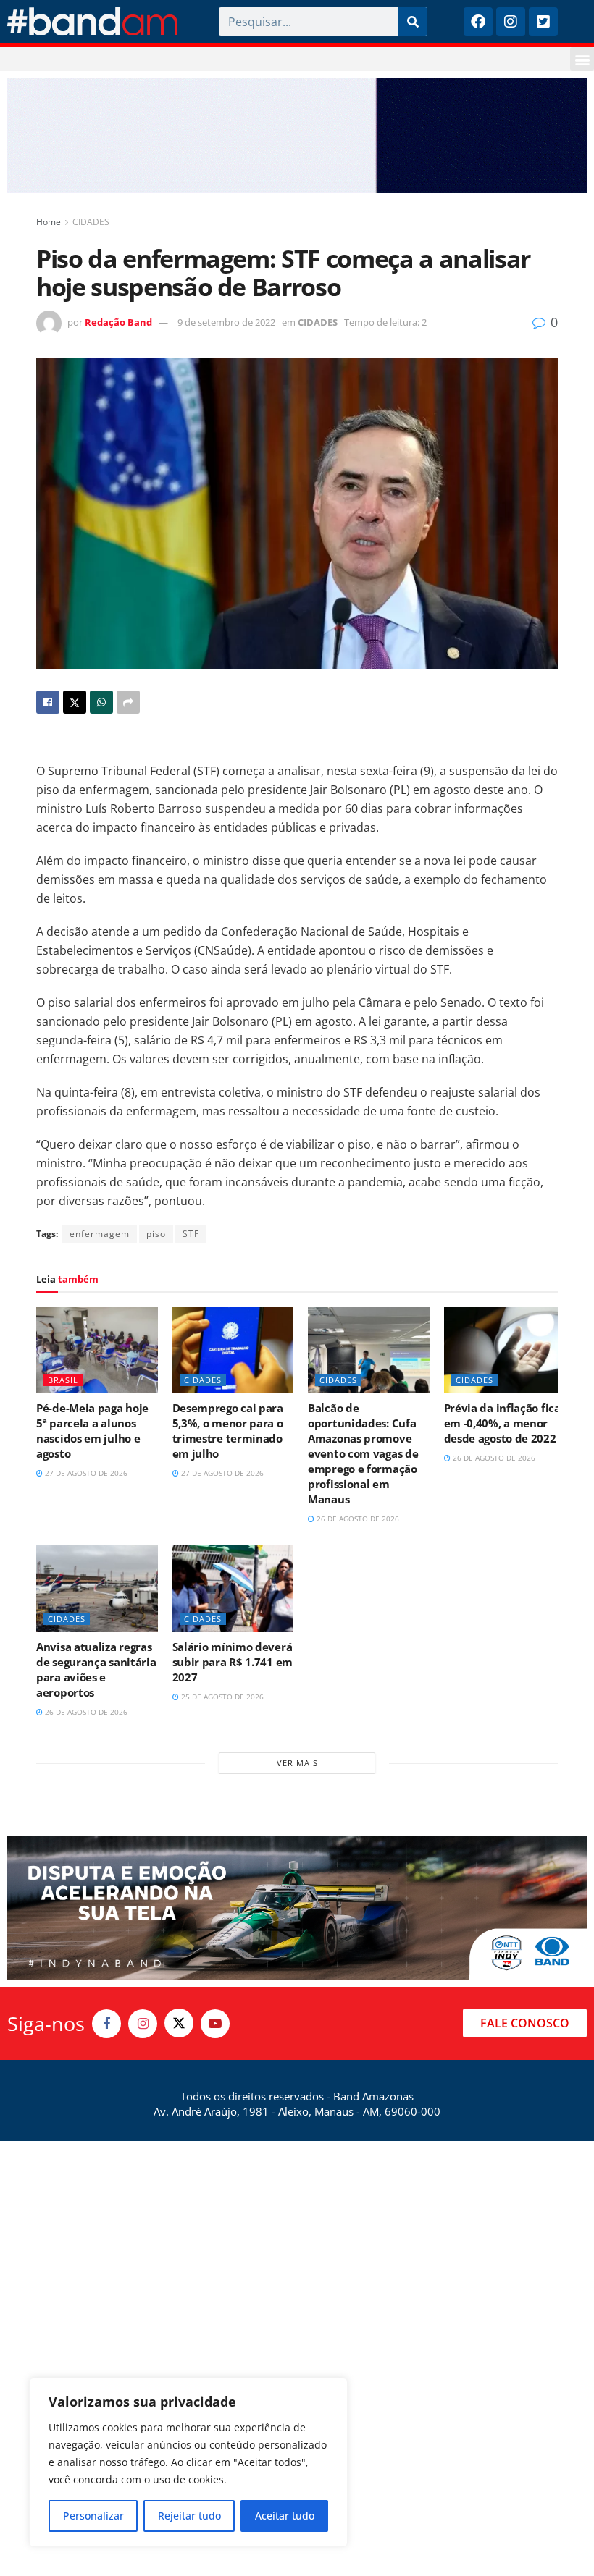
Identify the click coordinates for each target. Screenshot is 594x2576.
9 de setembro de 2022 (226, 322)
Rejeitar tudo (189, 2516)
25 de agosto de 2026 (221, 1697)
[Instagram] (511, 22)
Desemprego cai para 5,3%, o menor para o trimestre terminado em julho (228, 1431)
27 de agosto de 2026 (85, 1473)
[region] (188, 2462)
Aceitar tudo (285, 2516)
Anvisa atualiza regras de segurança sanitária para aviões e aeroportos (96, 1669)
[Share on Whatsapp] (101, 702)
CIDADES (91, 222)
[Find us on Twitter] (179, 2023)
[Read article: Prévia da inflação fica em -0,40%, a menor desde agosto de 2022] (505, 1351)
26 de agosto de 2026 (357, 1519)
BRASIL (63, 1380)
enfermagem (100, 1234)
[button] (582, 59)
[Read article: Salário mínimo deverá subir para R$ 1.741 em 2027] (233, 1589)
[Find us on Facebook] (106, 2024)
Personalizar (93, 2516)
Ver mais (297, 1763)
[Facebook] (478, 22)
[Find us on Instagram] (143, 2024)
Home (49, 222)
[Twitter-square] (543, 22)
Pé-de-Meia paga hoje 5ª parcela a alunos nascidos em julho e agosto (92, 1431)
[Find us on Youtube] (215, 2024)
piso (156, 1234)
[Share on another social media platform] (128, 702)
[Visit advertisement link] (297, 135)
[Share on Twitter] (75, 702)
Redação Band (118, 322)
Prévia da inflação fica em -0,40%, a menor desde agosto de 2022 (502, 1423)
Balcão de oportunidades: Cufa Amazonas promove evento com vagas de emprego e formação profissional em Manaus (363, 1453)
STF (191, 1234)
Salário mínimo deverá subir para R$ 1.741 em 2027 (233, 1662)
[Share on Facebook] (48, 702)
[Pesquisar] (413, 22)
